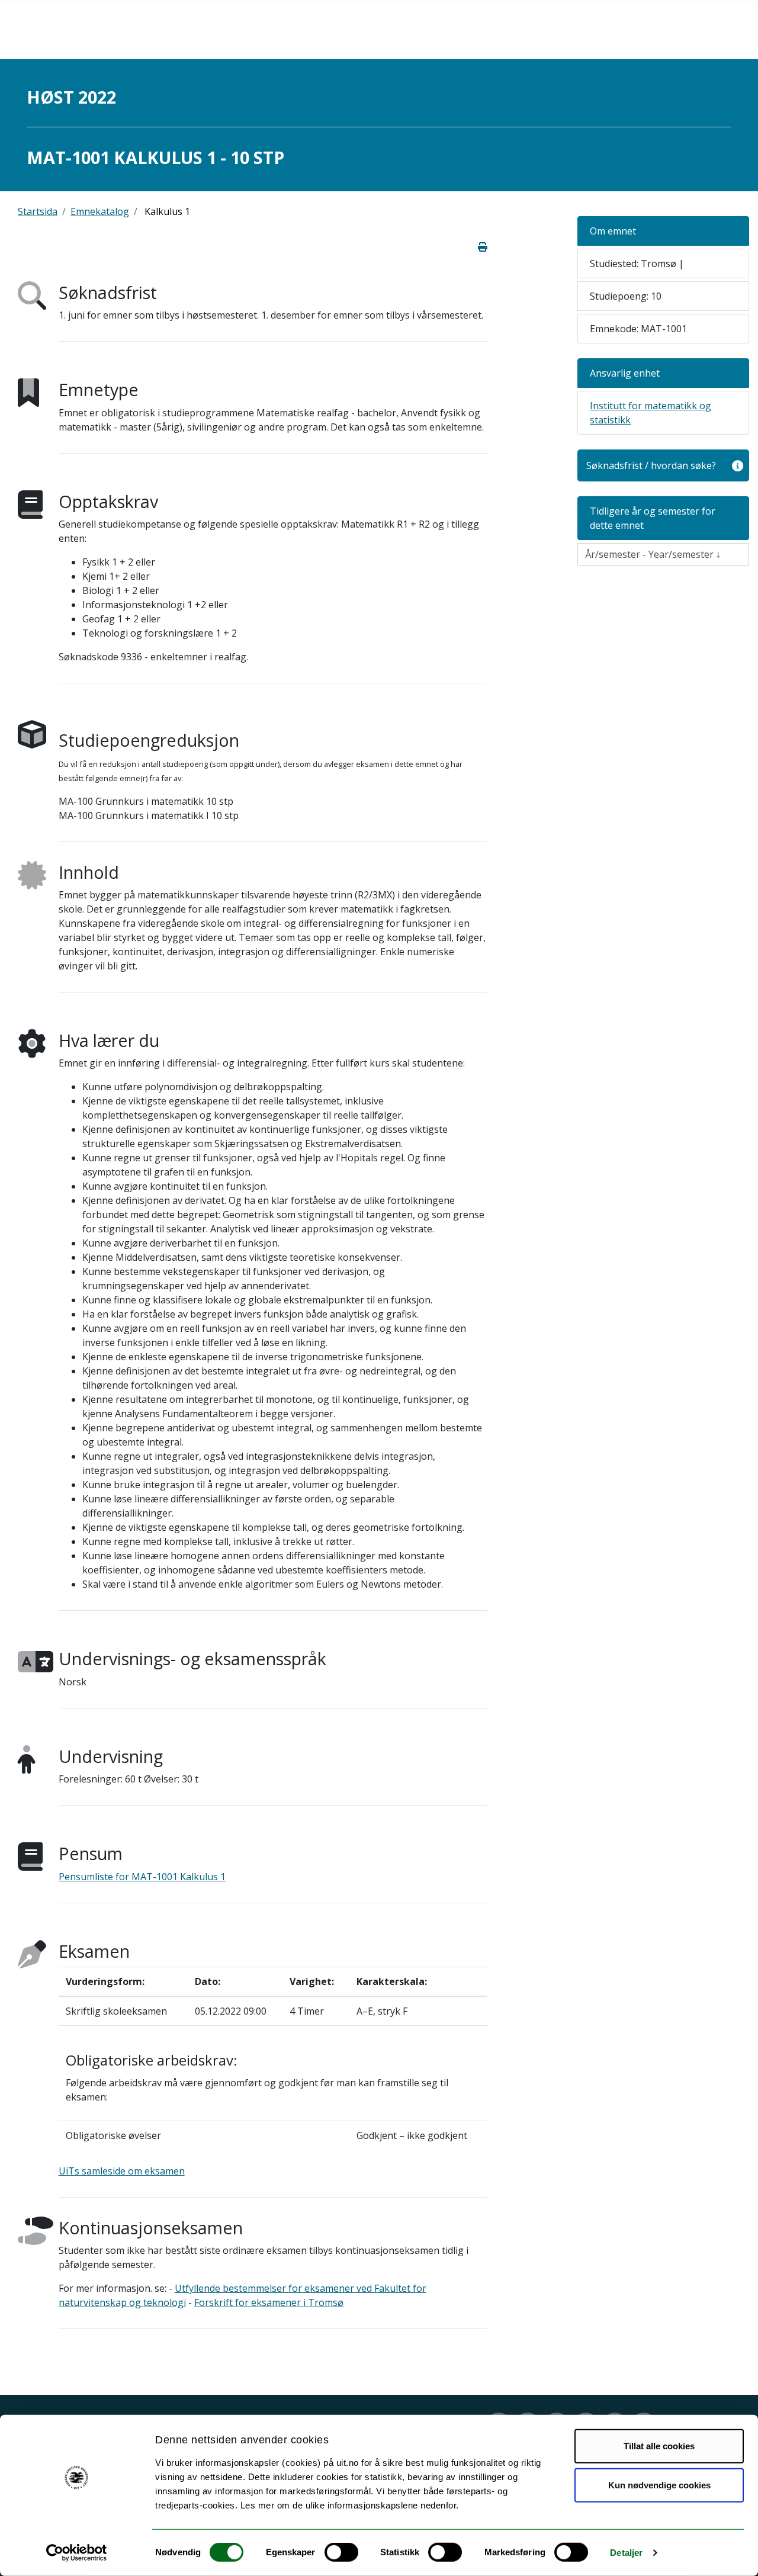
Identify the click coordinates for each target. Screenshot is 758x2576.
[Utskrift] (483, 247)
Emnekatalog (100, 211)
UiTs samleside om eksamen (122, 2171)
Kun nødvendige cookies (659, 2485)
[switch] (341, 2552)
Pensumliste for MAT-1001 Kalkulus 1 (142, 1877)
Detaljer (626, 2553)
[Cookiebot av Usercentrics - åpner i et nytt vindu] (77, 2553)
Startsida (38, 211)
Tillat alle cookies (659, 2446)
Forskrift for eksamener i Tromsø (269, 2302)
